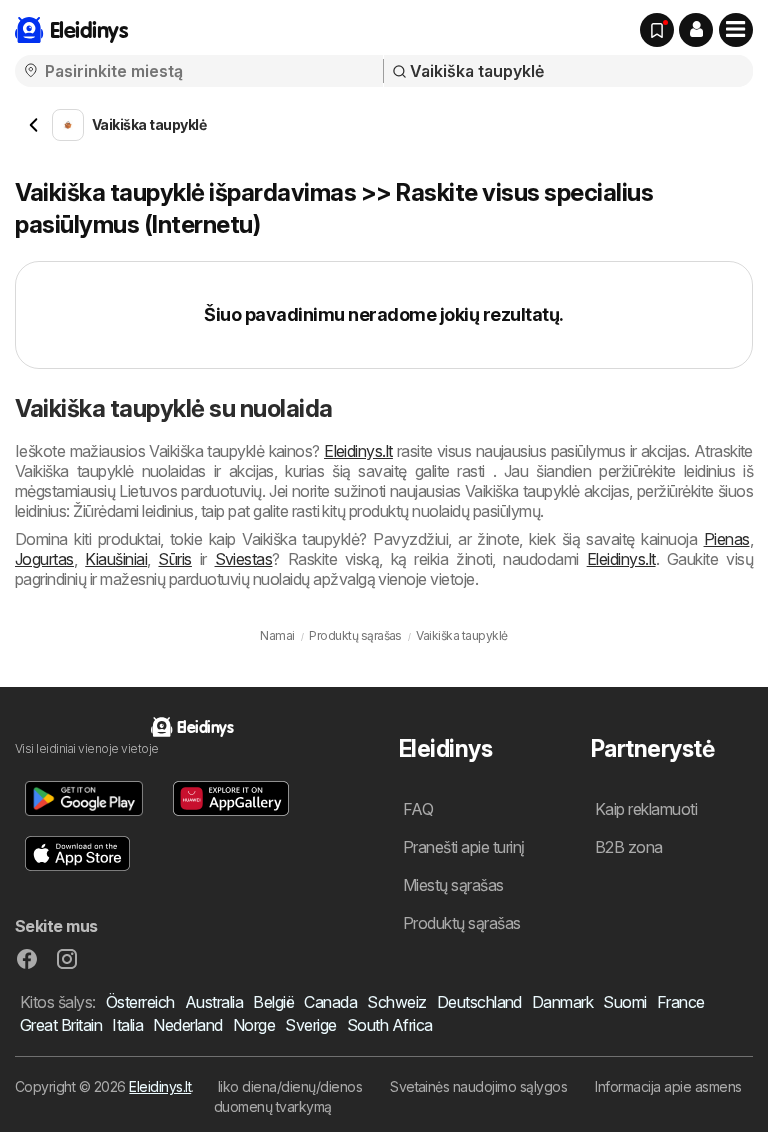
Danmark (562, 1002)
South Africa (390, 1025)
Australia (214, 1002)
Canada (330, 1002)
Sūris (174, 559)
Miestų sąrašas (453, 885)
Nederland (187, 1025)
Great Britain (61, 1025)
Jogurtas (44, 559)
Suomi (624, 1002)
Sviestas (244, 559)
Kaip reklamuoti (646, 809)
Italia (127, 1025)
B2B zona (629, 847)
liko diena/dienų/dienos (290, 1086)
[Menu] (736, 30)
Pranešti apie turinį (464, 847)
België (273, 1002)
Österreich (140, 1002)
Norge (254, 1025)
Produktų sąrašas (462, 923)
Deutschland (479, 1002)
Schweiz (396, 1002)
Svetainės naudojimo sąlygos (478, 1086)
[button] (696, 30)
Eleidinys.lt (358, 451)
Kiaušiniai (116, 559)
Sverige (310, 1025)
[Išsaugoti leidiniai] (657, 30)
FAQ (418, 809)
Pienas (727, 539)
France (681, 1002)
